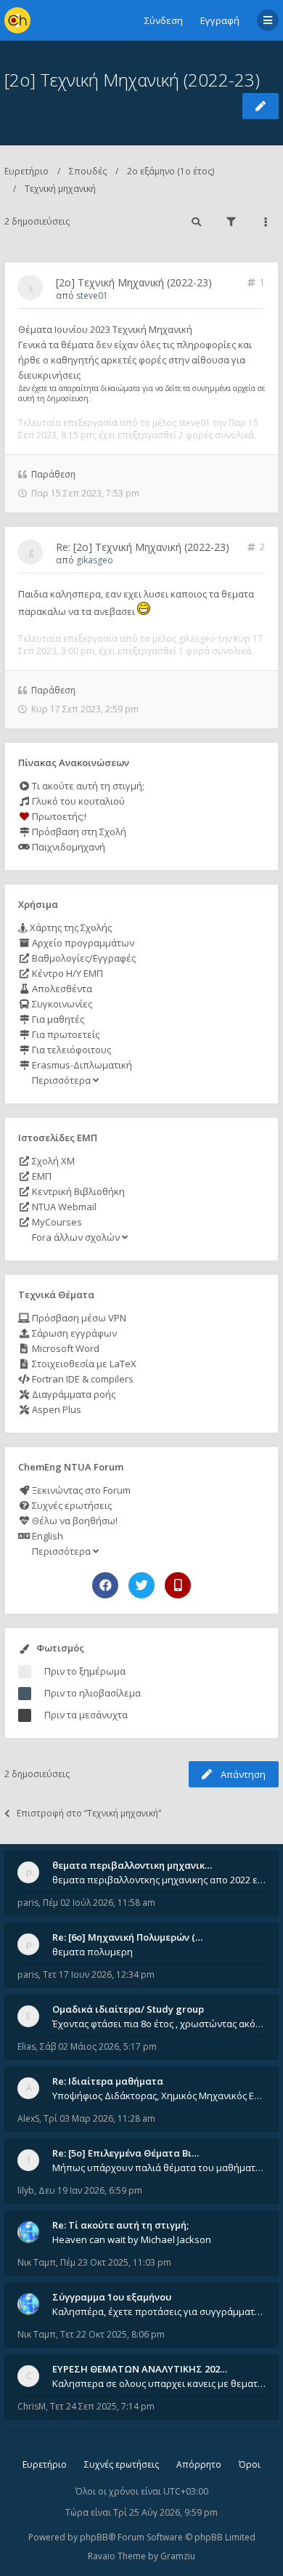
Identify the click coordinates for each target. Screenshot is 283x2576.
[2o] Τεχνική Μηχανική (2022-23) (132, 80)
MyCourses (56, 1222)
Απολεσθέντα (61, 989)
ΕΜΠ (41, 1176)
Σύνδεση (164, 20)
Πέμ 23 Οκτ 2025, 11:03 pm (116, 2262)
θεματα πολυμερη (93, 1952)
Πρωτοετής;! (58, 816)
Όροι (250, 2464)
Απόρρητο (199, 2464)
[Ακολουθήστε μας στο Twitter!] (141, 1585)
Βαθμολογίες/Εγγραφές (83, 958)
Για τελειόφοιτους (70, 1050)
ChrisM (32, 2406)
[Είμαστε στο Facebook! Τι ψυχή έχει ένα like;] (105, 1585)
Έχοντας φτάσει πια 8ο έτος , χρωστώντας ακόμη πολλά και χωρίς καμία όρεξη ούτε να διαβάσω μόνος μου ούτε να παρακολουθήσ (159, 2024)
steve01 (92, 295)
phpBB (94, 2537)
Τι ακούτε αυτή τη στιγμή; (87, 786)
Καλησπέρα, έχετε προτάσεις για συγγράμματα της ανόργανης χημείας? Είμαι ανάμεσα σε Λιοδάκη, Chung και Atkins (159, 2311)
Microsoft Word (65, 1348)
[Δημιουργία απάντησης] (261, 106)
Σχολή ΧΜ (52, 1161)
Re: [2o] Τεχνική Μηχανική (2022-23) (143, 547)
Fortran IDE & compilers (82, 1379)
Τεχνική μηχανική (60, 189)
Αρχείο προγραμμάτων (82, 943)
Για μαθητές (57, 1019)
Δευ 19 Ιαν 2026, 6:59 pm (90, 2190)
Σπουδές (88, 171)
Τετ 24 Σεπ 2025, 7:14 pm (102, 2406)
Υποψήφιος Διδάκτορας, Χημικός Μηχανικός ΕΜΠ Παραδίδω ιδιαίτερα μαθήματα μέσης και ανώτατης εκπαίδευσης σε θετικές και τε (159, 2096)
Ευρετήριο (26, 171)
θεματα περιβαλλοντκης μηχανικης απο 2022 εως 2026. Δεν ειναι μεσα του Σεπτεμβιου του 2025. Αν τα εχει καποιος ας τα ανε (159, 1880)
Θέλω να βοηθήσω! (74, 1521)
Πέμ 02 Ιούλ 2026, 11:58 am (99, 1903)
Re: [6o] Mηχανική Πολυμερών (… (127, 1937)
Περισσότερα (61, 1080)
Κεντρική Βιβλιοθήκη (77, 1191)
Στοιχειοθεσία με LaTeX (83, 1364)
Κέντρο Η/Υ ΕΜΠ (66, 973)
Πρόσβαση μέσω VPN (78, 1318)
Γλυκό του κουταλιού (77, 801)
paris (28, 1903)
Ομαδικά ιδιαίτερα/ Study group (128, 2009)
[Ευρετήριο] (17, 20)
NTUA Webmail (63, 1207)
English (46, 1536)
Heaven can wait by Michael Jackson (132, 2239)
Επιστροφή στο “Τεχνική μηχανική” (89, 1813)
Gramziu (178, 2556)
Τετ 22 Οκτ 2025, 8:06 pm (112, 2334)
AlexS (28, 2118)
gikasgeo (95, 560)
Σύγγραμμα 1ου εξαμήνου (112, 2297)
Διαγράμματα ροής (73, 1394)
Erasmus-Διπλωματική (81, 1065)
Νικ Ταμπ (37, 2262)
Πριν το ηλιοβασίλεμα (93, 1693)
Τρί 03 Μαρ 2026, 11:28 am (99, 2118)
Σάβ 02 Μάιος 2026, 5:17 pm (98, 2046)
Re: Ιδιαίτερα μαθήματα (108, 2081)
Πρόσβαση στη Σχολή (78, 832)
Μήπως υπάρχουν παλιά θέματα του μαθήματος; (159, 2168)
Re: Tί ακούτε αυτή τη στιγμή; (120, 2225)
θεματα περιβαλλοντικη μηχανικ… (132, 1865)
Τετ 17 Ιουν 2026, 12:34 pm (99, 1975)
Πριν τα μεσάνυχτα (86, 1715)
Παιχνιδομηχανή (67, 847)
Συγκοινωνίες (61, 1004)
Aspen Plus (56, 1409)
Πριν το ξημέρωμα (85, 1671)
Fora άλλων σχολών (76, 1237)
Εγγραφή (220, 20)
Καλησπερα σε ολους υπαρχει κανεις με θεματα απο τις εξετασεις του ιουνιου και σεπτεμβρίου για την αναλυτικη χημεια (159, 2383)
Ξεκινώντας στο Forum (80, 1490)
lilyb (26, 2190)
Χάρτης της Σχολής (70, 927)
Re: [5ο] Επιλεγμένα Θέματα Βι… (126, 2153)
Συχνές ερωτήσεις (71, 1505)
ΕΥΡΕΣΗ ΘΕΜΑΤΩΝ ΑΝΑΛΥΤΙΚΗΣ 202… (140, 2369)
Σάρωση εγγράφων (73, 1333)
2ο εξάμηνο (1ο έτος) (171, 171)
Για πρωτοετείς (65, 1034)
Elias (26, 2046)
